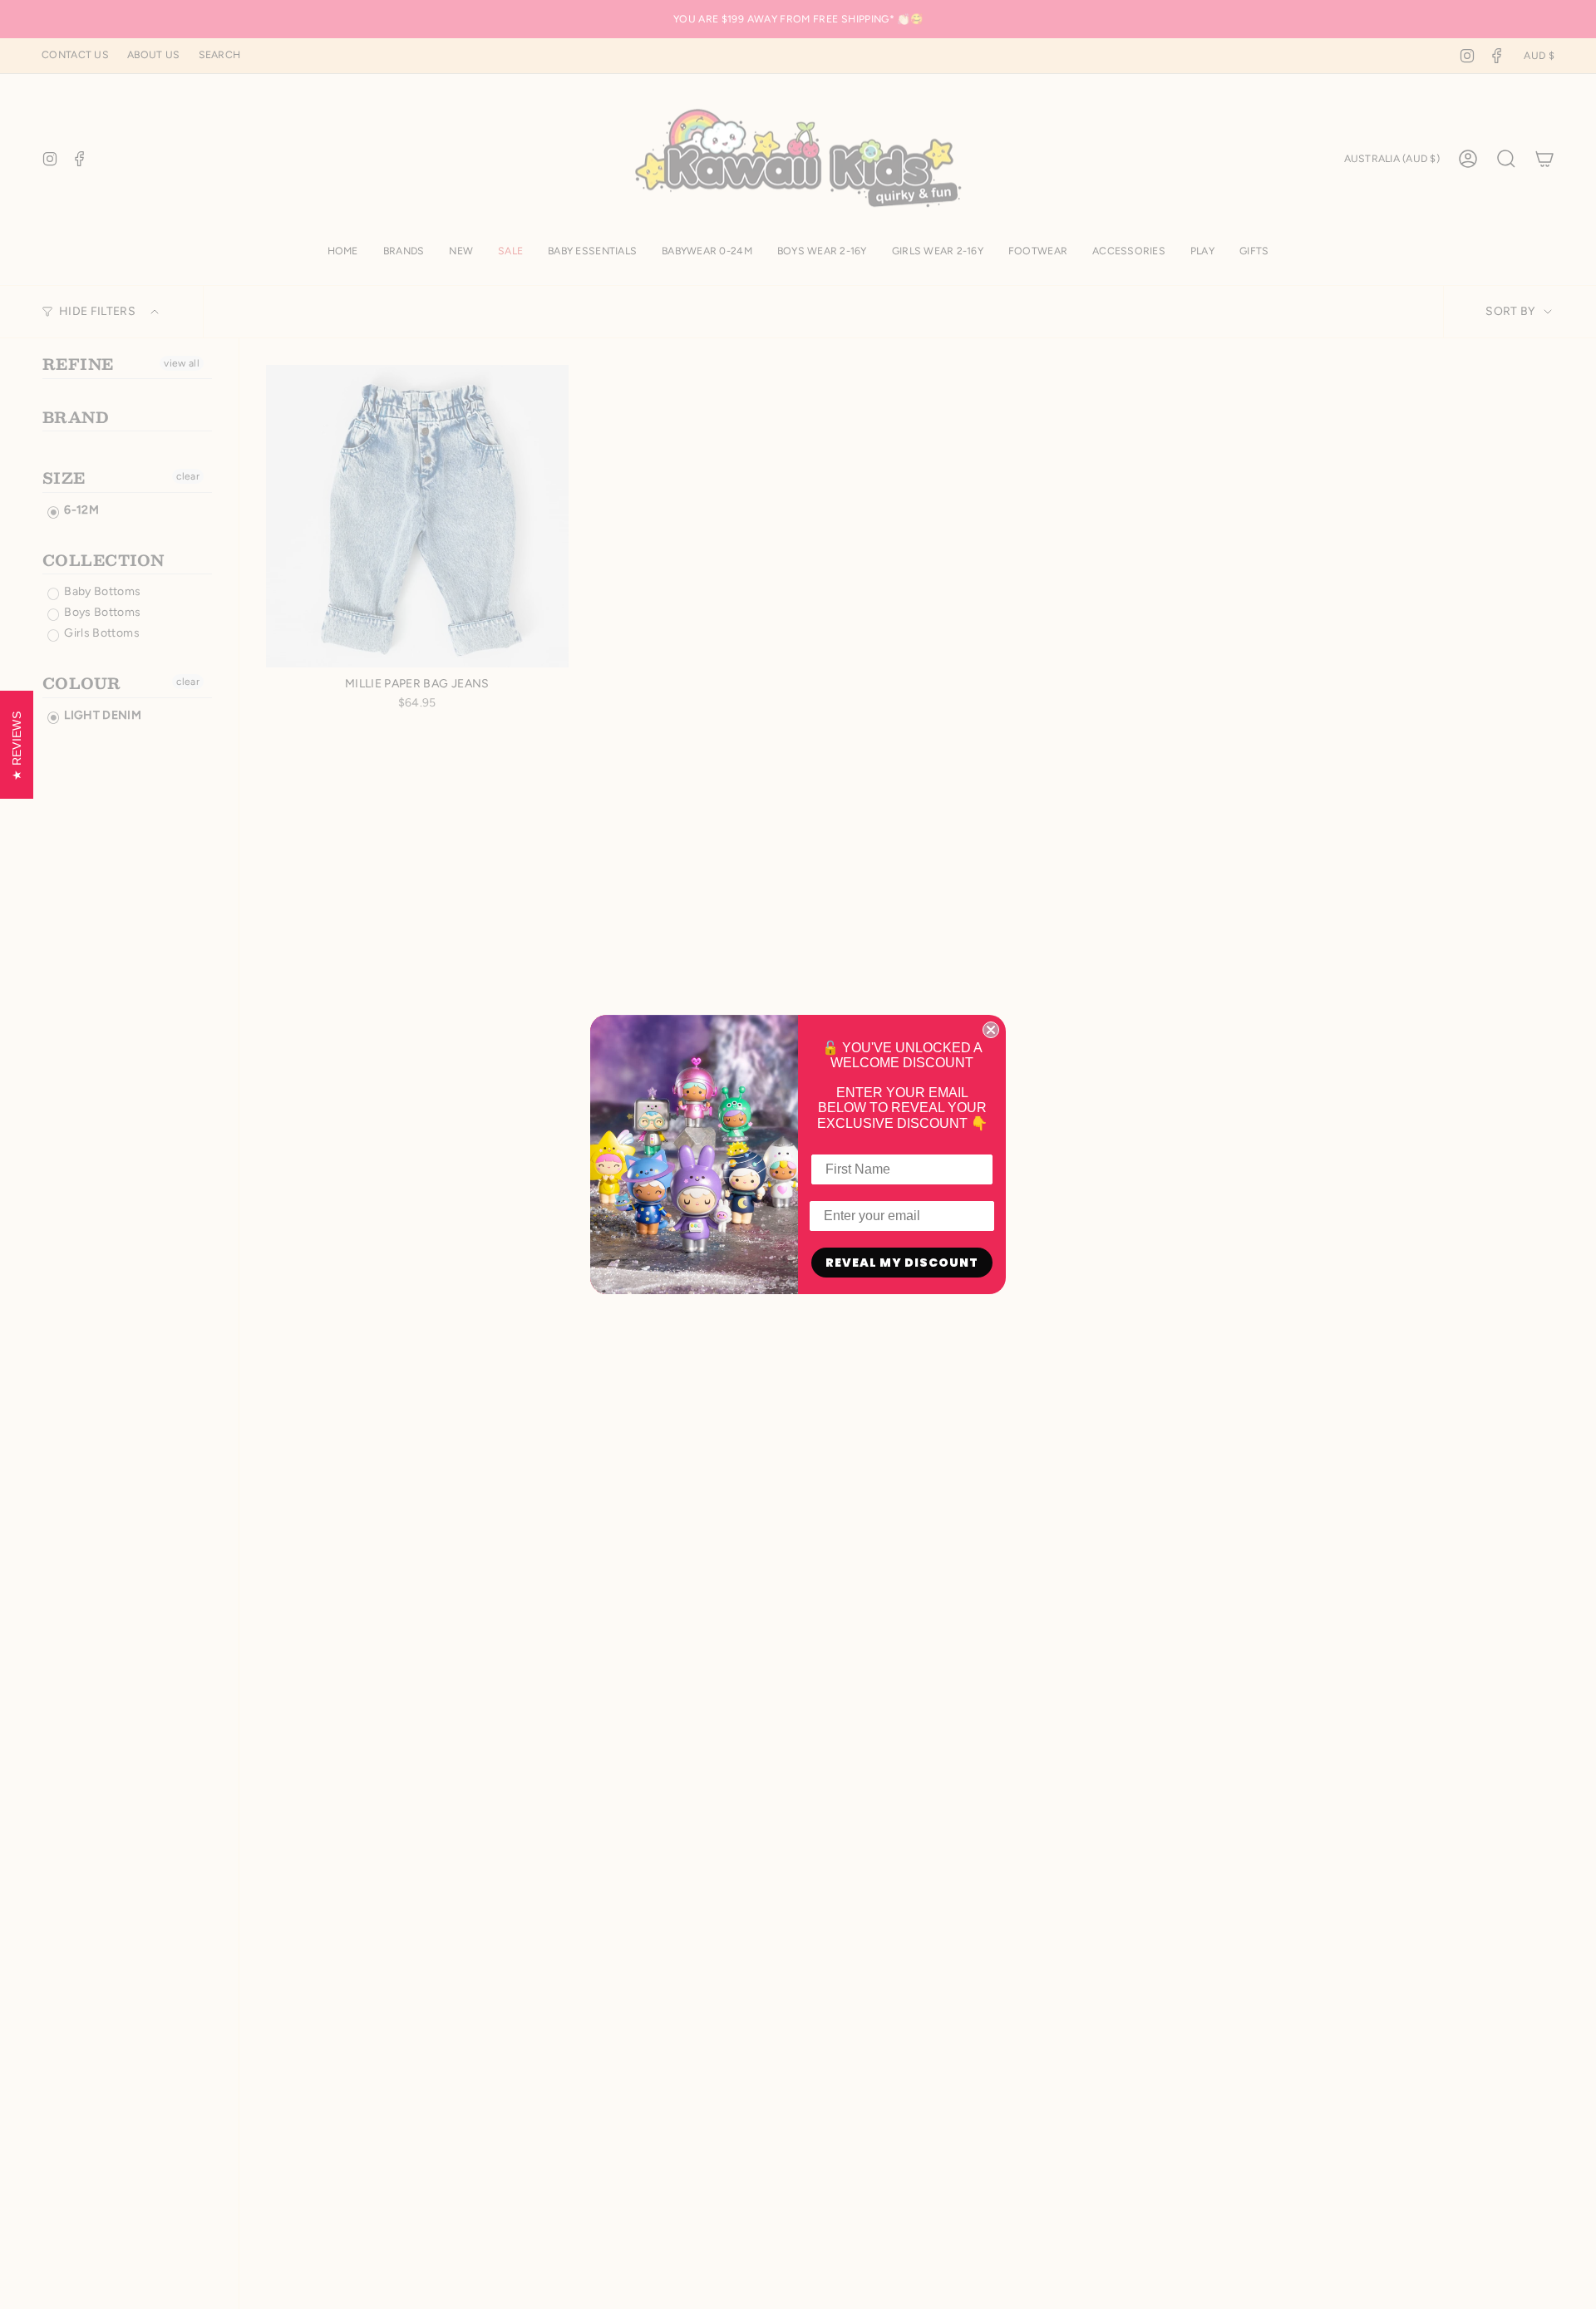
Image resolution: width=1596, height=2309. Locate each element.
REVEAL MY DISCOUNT (902, 1263)
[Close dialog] (991, 1030)
